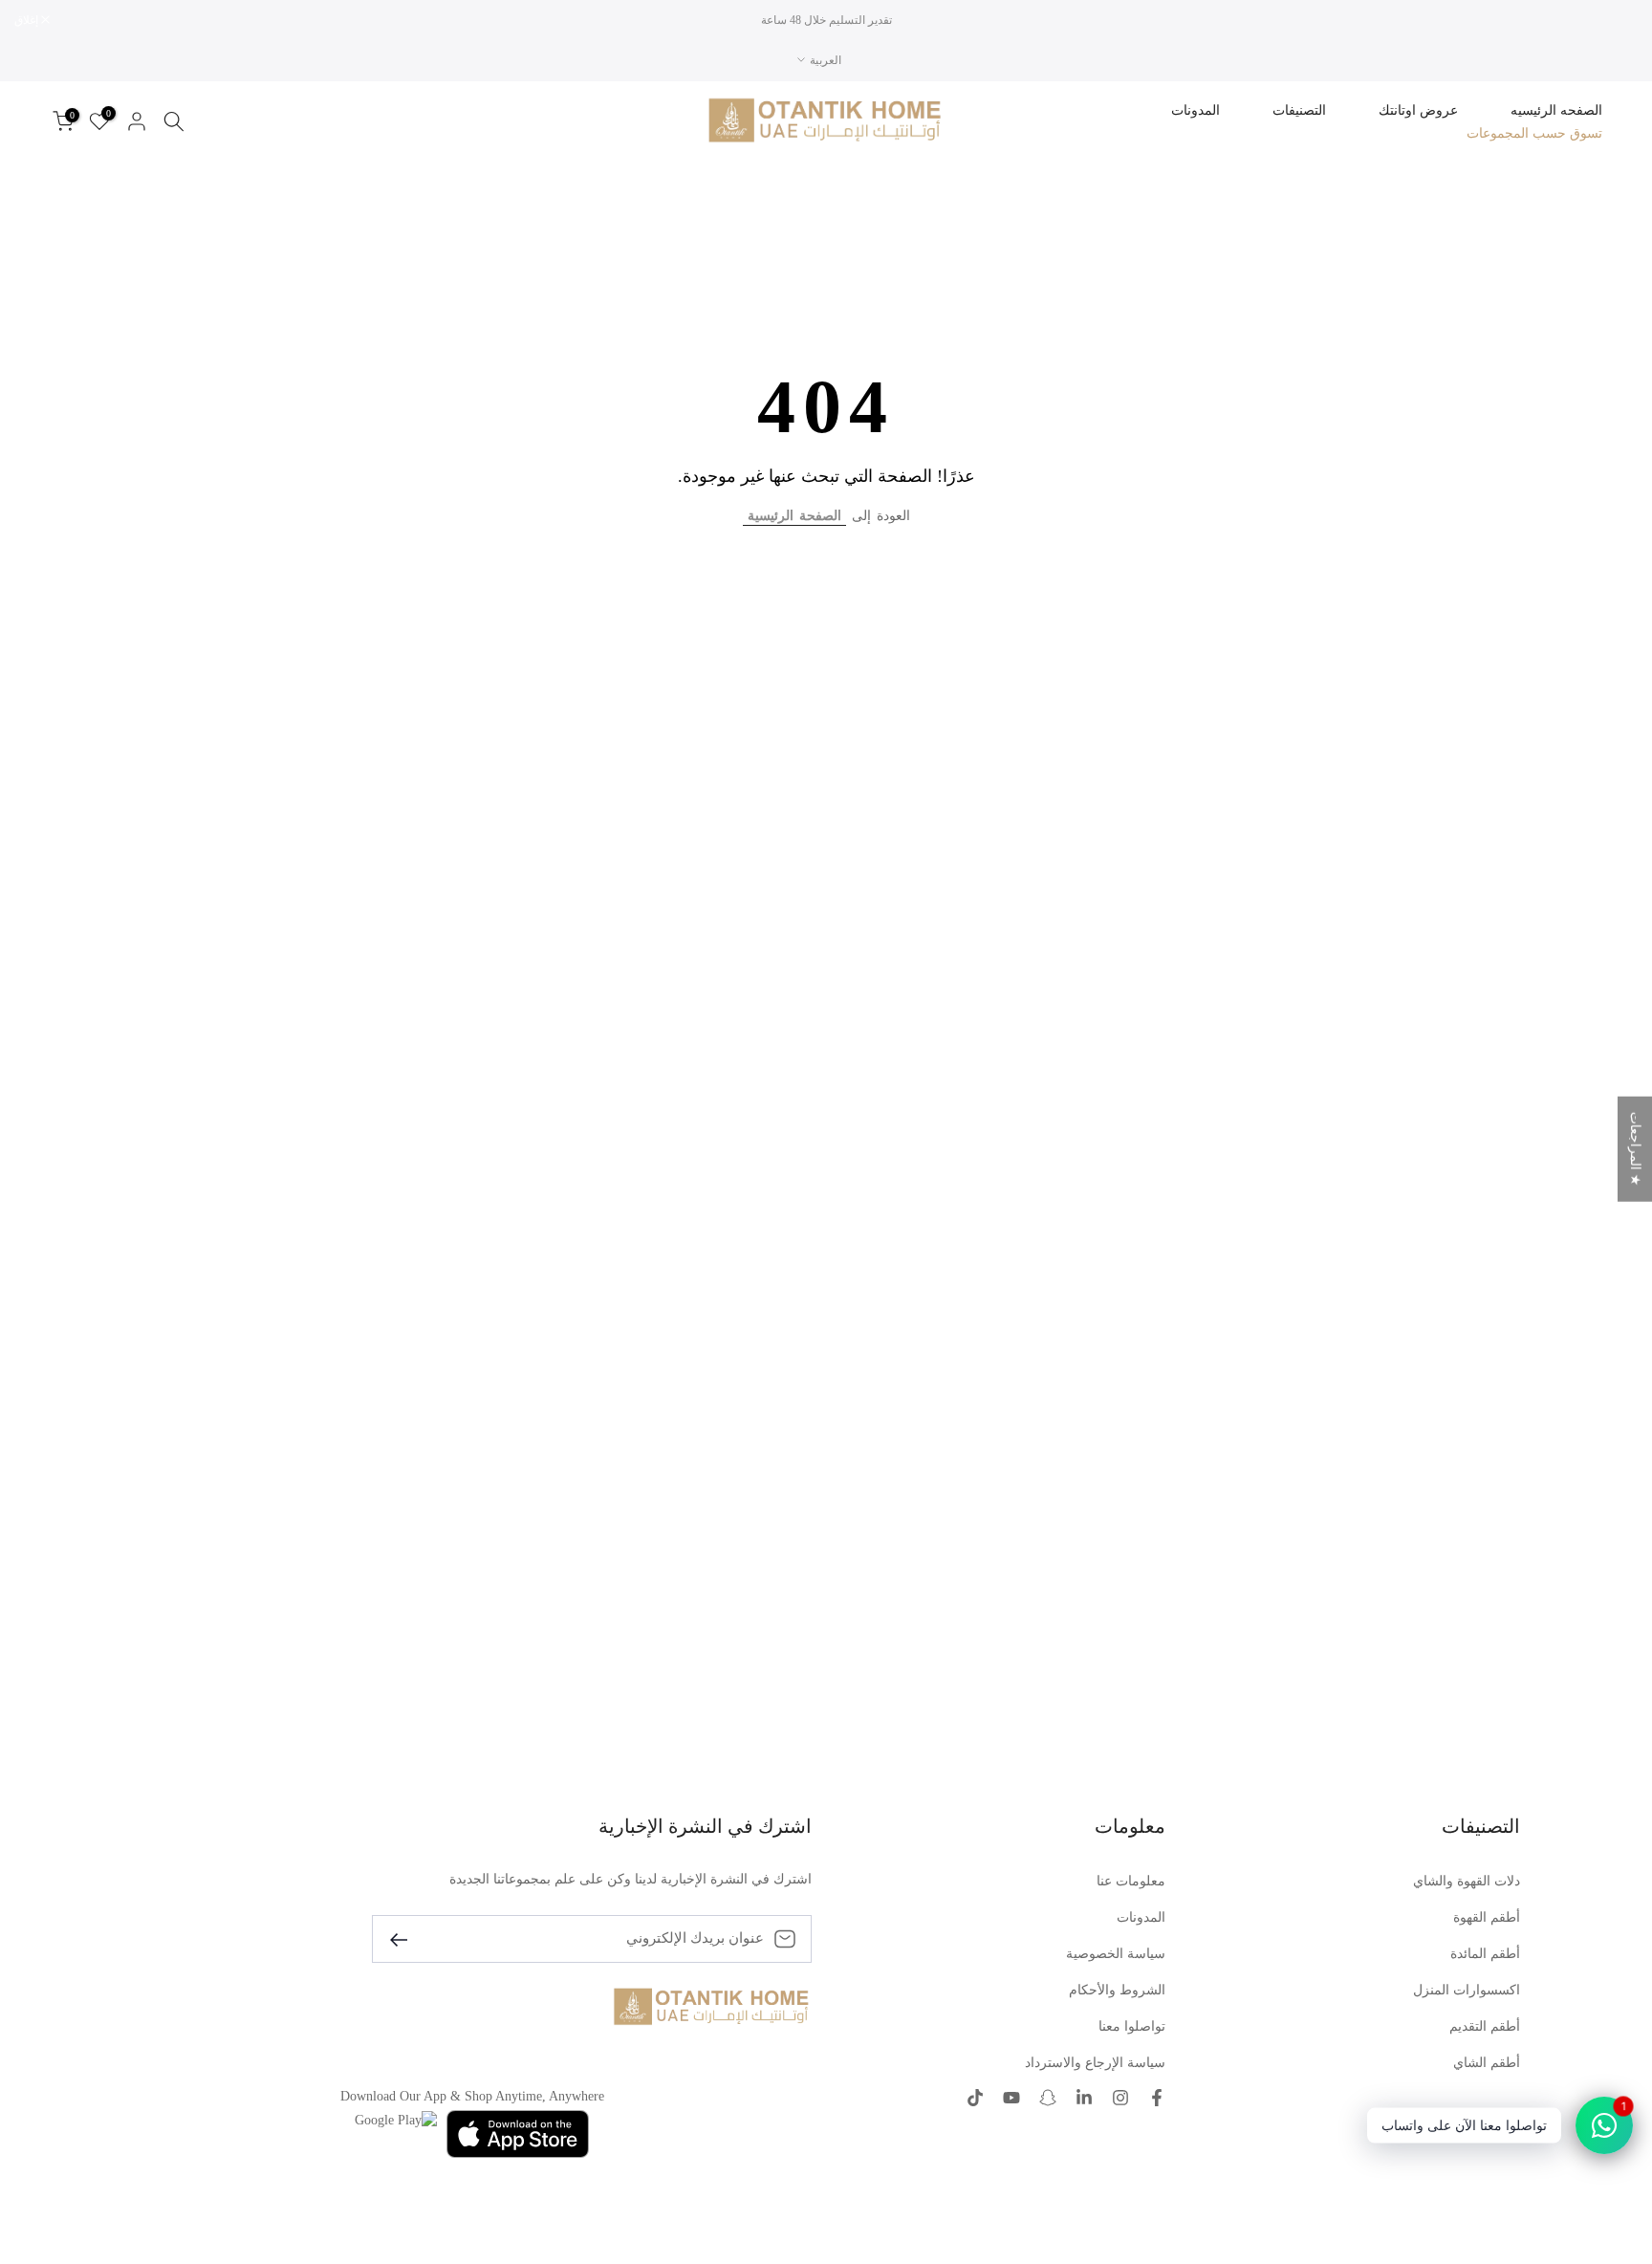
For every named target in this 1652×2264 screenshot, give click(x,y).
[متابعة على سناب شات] (1048, 2098)
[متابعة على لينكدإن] (1084, 2098)
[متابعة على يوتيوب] (1011, 2098)
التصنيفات (1299, 110)
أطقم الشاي (1487, 2063)
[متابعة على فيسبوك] (1157, 2098)
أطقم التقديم (1485, 2026)
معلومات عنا (1131, 1881)
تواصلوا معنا (1132, 2026)
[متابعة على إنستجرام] (1120, 2098)
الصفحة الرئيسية (794, 516)
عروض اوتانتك (1418, 110)
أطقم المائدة (1485, 1954)
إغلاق (1616, 20)
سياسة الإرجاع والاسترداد (1095, 2063)
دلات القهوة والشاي (1467, 1881)
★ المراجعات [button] (1635, 1149)
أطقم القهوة (1487, 1917)
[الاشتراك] (406, 1938)
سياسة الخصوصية (1116, 1954)
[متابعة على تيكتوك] (975, 2098)
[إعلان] (826, 20)
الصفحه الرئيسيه (1556, 110)
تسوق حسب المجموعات (1534, 133)
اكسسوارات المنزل (1467, 1990)
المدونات (1196, 110)
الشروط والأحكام (1117, 1990)
